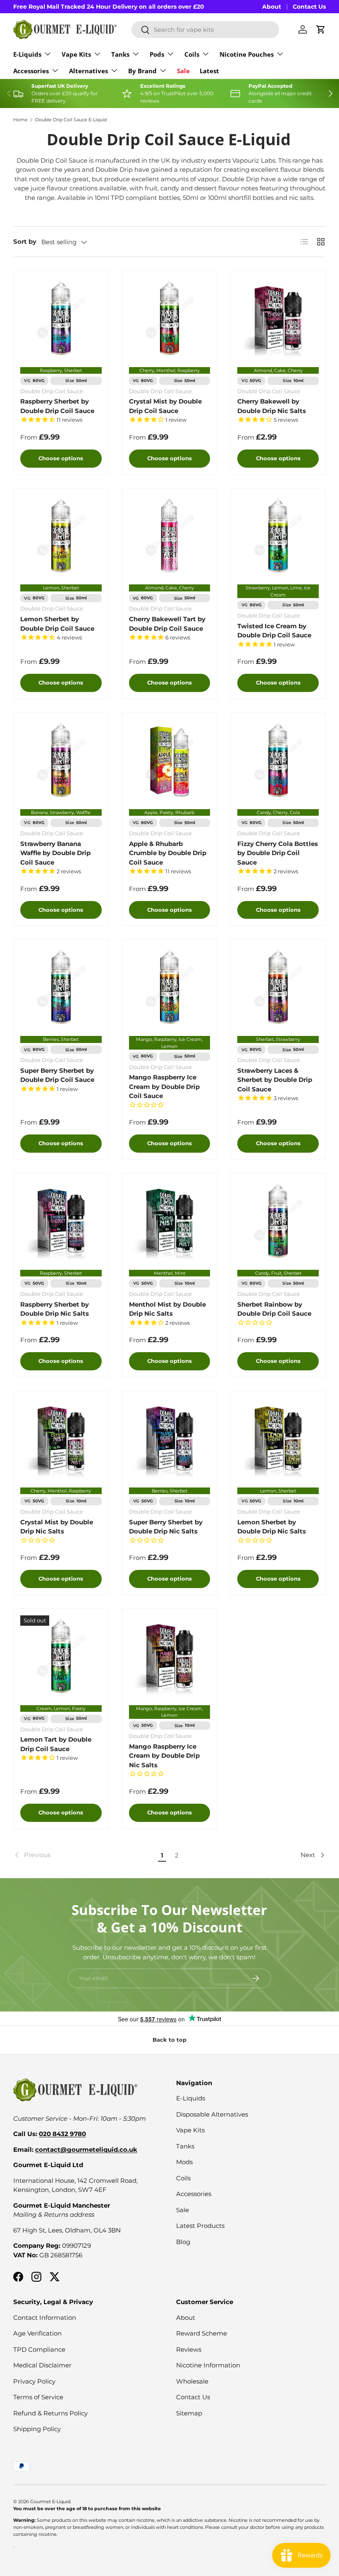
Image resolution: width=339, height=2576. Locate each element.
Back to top (169, 2040)
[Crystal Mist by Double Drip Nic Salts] (61, 1438)
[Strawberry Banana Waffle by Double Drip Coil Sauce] (61, 760)
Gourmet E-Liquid (50, 2502)
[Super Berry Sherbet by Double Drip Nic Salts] (170, 1438)
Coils (183, 2178)
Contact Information (45, 2318)
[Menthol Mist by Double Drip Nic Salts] (170, 1221)
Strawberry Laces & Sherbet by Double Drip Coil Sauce (275, 1080)
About (272, 7)
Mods (184, 2162)
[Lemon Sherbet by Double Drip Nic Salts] (278, 1438)
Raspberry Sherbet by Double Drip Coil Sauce (57, 406)
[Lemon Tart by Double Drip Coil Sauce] (61, 1656)
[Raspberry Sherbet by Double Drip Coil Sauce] (61, 318)
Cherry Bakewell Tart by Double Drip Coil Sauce (167, 624)
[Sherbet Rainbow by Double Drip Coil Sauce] (278, 1221)
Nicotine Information (208, 2365)
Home (20, 120)
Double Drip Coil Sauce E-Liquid (71, 120)
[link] (84, 1855)
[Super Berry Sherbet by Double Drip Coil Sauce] (61, 987)
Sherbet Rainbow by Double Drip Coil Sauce (274, 1309)
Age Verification (37, 2333)
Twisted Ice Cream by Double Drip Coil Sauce (274, 631)
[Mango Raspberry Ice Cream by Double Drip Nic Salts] (170, 1656)
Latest (209, 71)
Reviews (189, 2349)
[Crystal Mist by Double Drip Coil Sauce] (170, 318)
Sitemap (189, 2413)
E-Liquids (191, 2098)
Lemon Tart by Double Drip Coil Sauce (56, 1744)
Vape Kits (190, 2130)
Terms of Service (38, 2397)
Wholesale (192, 2381)
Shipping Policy (37, 2429)
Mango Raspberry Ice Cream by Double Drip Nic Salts (164, 1756)
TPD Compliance (39, 2349)
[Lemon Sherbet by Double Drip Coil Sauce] (61, 536)
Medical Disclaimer (42, 2365)
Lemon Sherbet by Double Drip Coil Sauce (57, 624)
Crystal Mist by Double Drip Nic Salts (57, 1527)
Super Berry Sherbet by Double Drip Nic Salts (166, 1527)
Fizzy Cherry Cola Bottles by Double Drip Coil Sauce (278, 853)
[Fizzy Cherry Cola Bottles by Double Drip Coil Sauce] (278, 760)
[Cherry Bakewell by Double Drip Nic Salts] (278, 318)
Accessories (194, 2194)
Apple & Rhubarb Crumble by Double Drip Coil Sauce (168, 853)
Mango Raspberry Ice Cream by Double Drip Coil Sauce (164, 1086)
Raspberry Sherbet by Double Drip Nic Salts (55, 1309)
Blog (183, 2242)
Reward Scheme (202, 2333)
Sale (183, 71)
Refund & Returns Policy (50, 2413)
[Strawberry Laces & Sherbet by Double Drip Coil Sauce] (278, 987)
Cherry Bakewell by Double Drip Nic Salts (272, 406)
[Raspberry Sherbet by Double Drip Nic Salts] (61, 1221)
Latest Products (200, 2226)
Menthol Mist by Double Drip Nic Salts (167, 1309)
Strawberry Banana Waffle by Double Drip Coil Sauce (55, 853)
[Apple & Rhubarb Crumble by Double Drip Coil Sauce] (170, 760)
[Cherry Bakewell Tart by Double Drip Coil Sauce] (170, 536)
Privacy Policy (34, 2381)
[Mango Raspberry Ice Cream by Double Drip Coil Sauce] (170, 987)
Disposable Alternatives (212, 2114)
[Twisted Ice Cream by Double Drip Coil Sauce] (278, 536)
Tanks (185, 2146)
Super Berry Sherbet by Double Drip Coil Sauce (57, 1075)
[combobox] (205, 30)
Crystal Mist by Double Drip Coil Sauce (165, 406)
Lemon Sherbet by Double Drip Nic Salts (272, 1527)
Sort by (25, 241)
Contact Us (309, 7)
